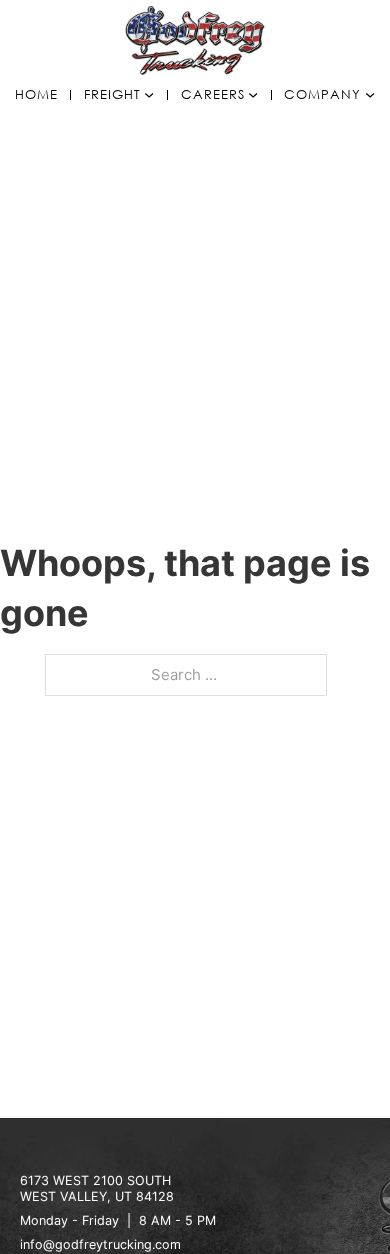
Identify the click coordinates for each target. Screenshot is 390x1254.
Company (322, 95)
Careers (213, 95)
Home (36, 95)
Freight (112, 95)
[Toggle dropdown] (149, 95)
